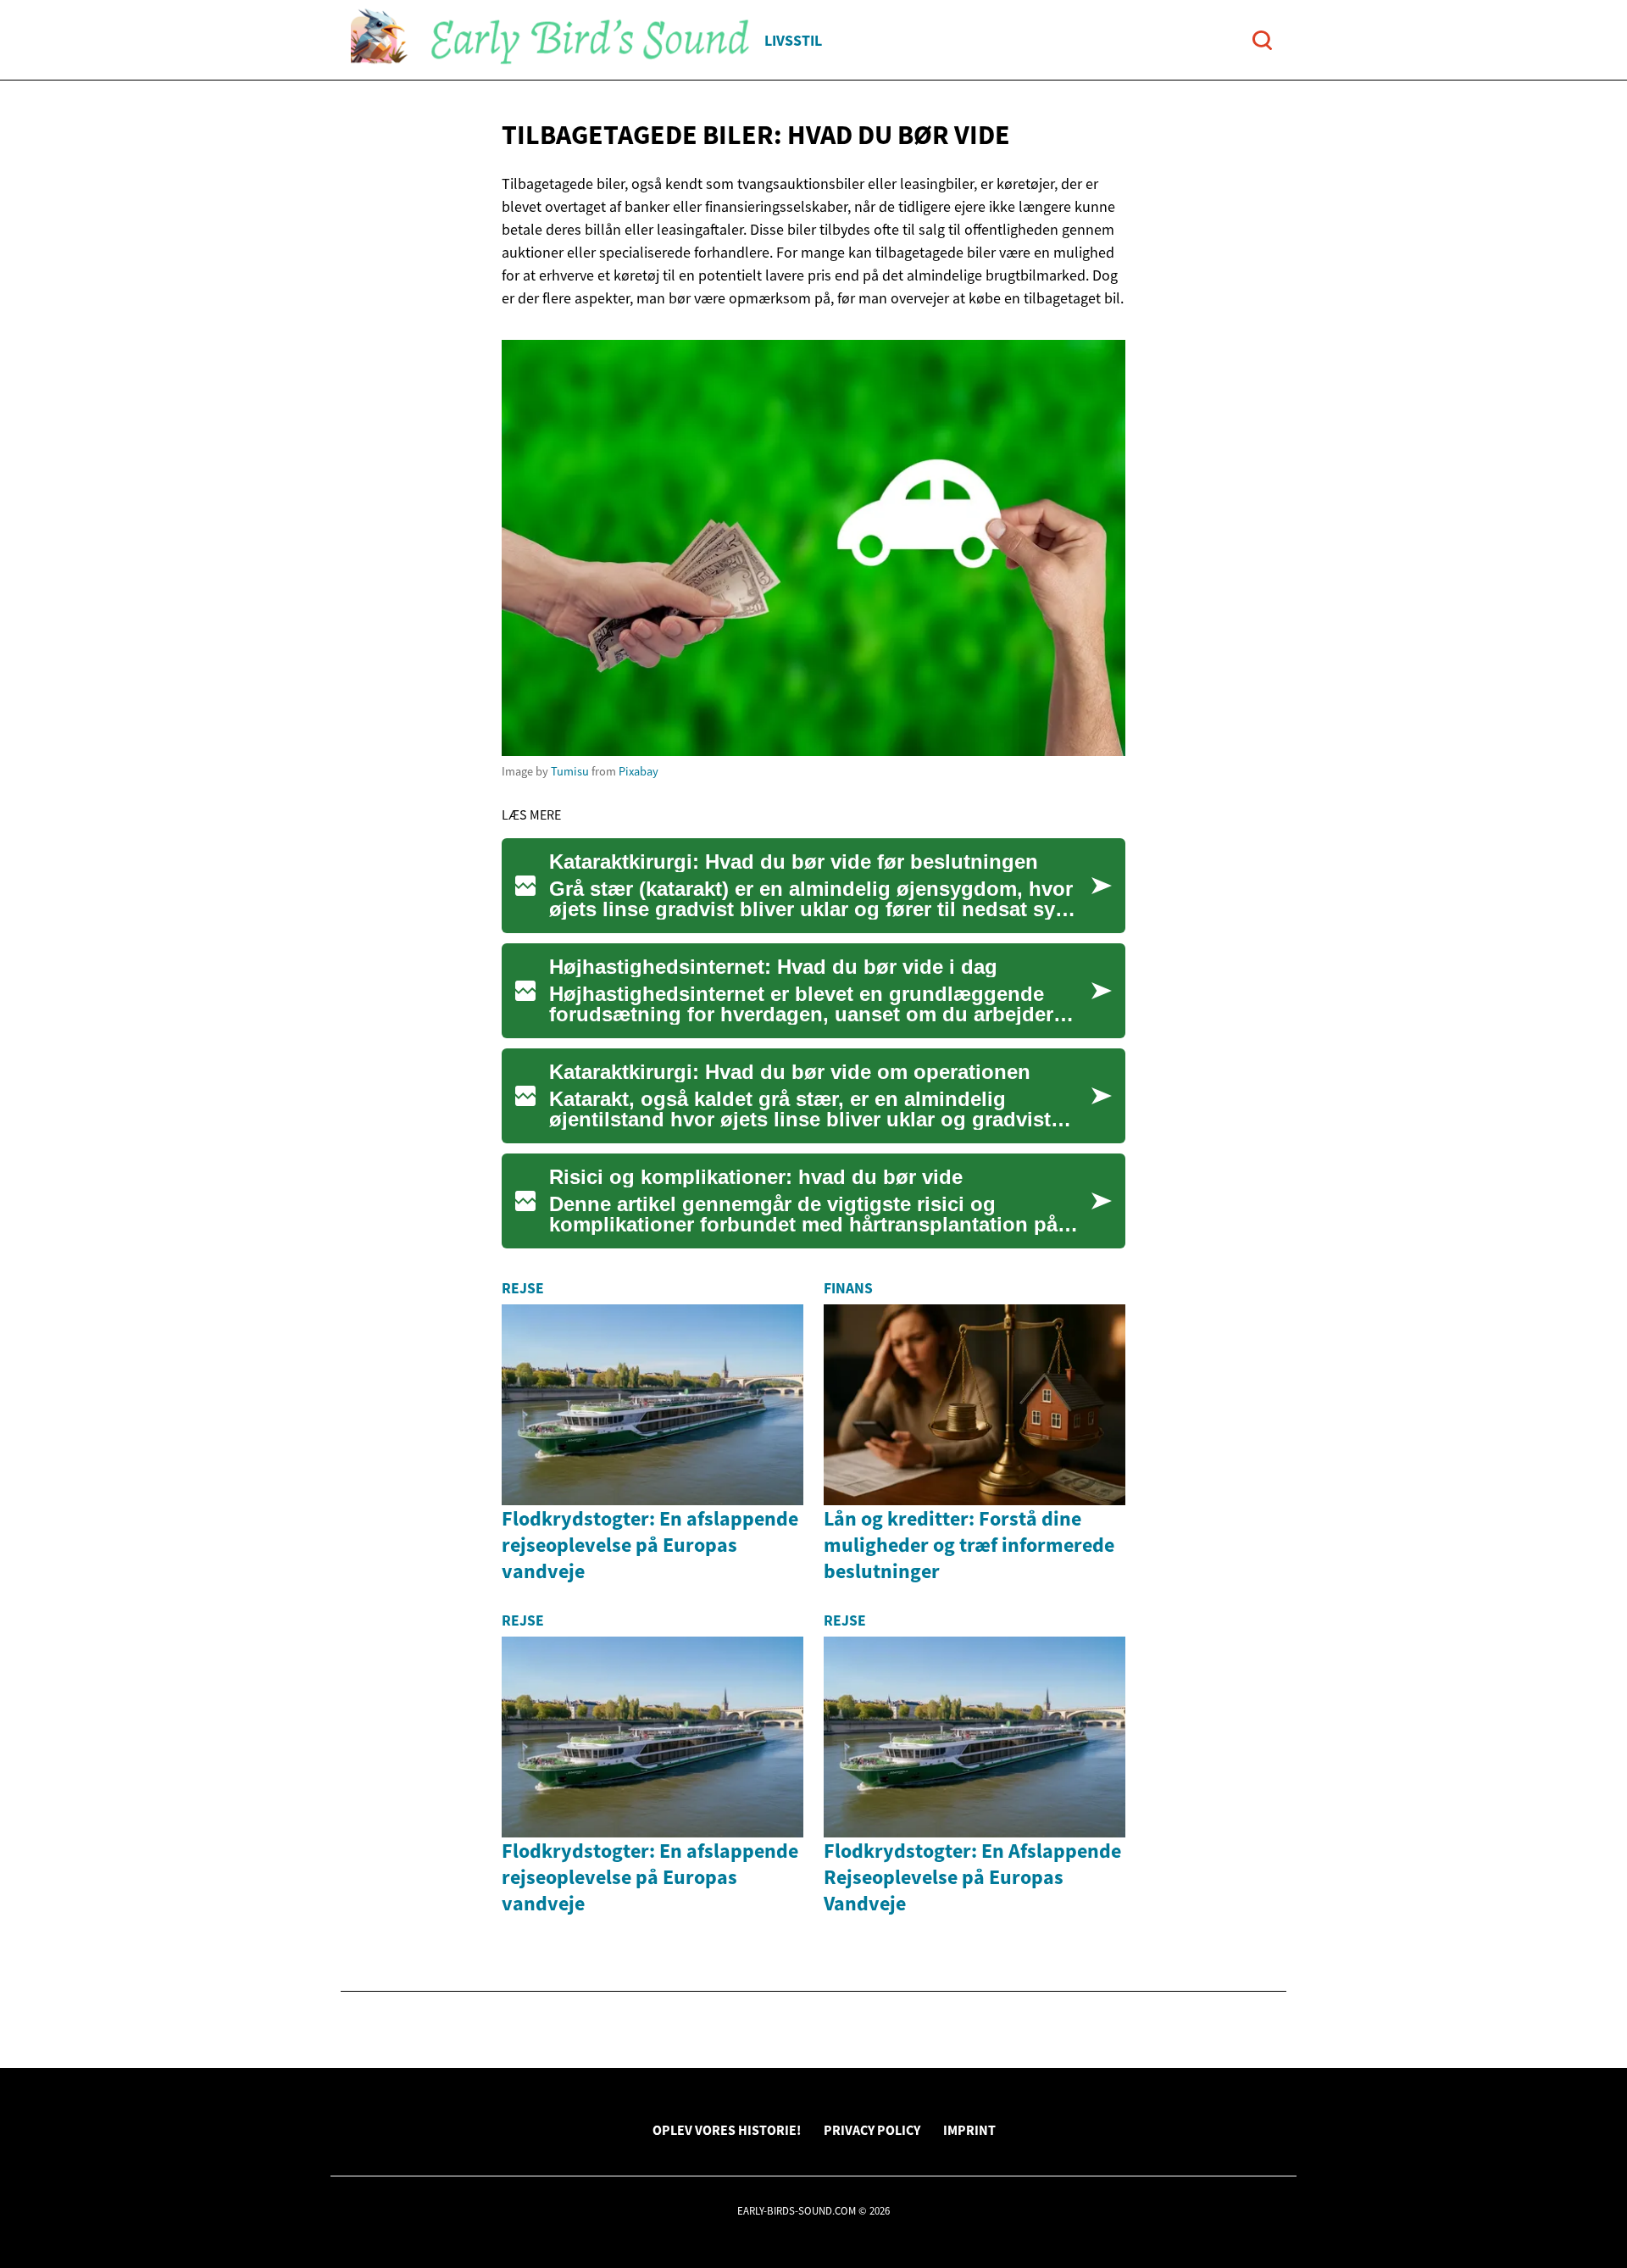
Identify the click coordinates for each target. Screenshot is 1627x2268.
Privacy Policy (872, 2130)
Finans (848, 1288)
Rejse (523, 1288)
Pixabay (639, 771)
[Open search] (1262, 40)
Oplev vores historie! (727, 2130)
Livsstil (793, 40)
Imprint (969, 2130)
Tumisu (570, 771)
